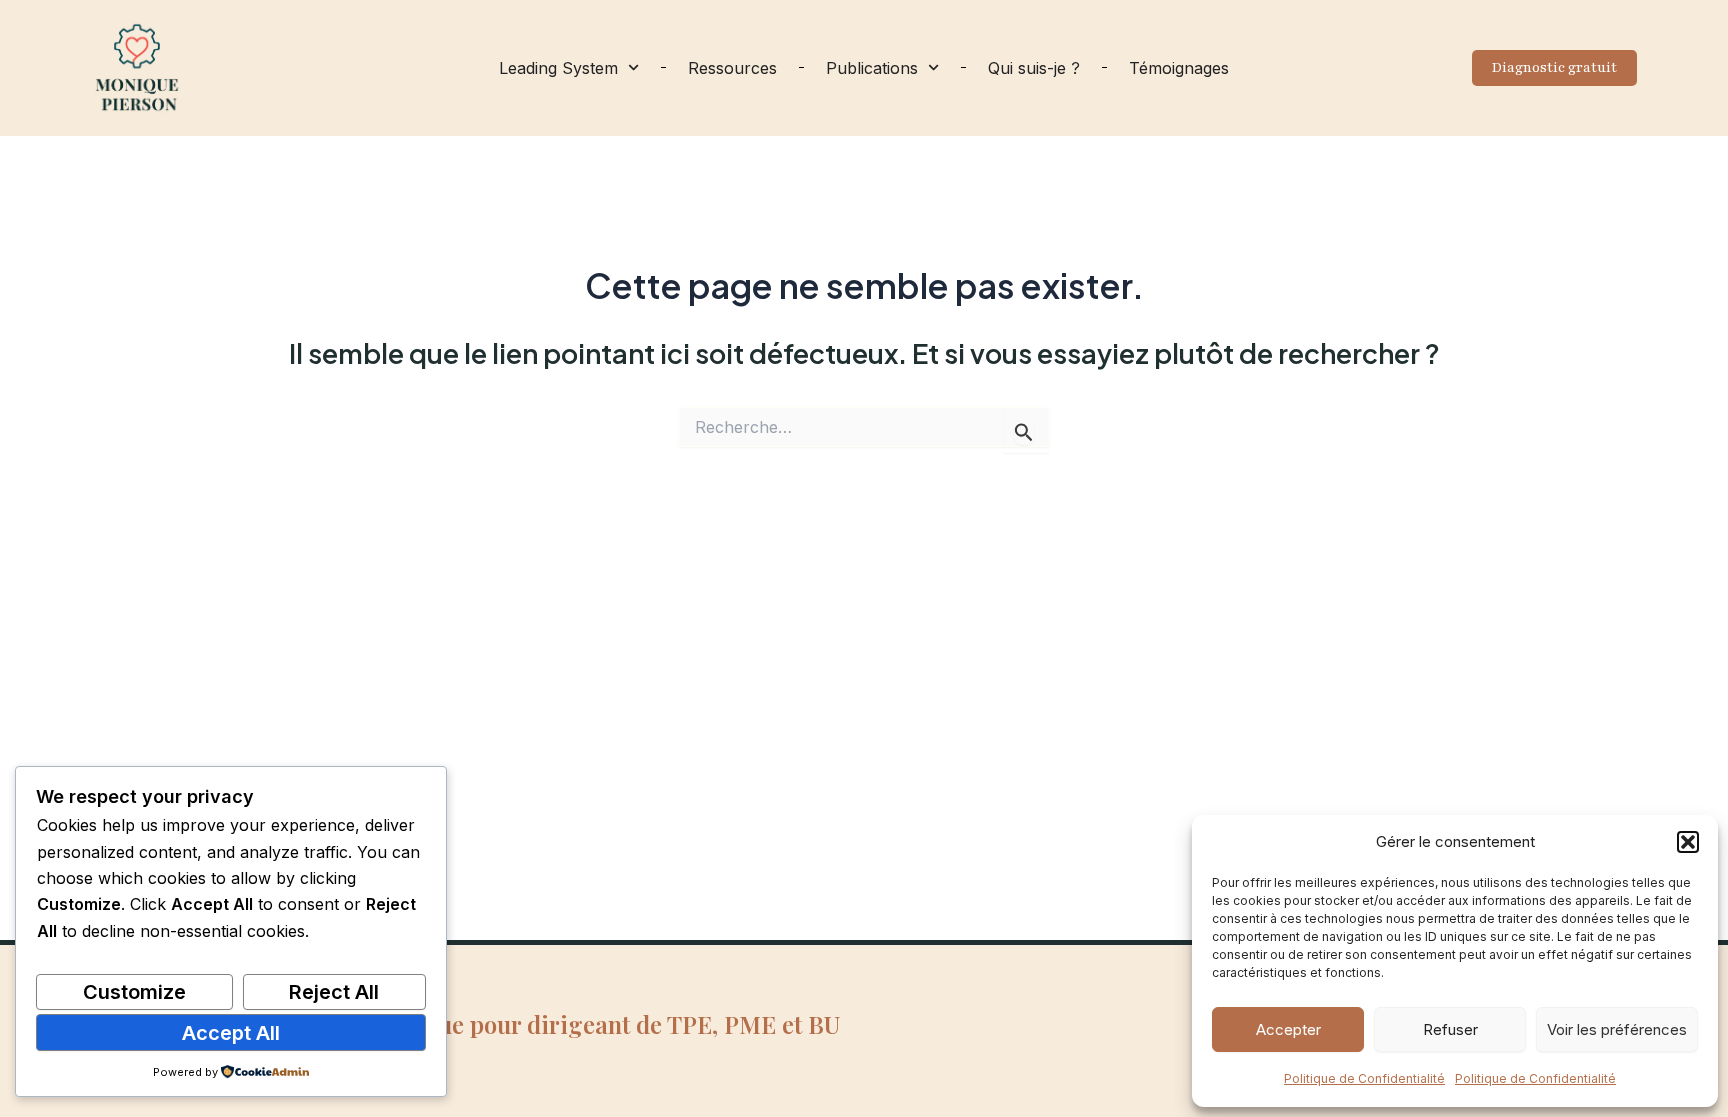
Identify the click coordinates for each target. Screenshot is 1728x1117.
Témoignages (1179, 68)
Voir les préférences (1617, 1029)
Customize (134, 992)
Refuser (1450, 1029)
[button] (1688, 842)
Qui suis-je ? (1034, 68)
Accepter (1288, 1029)
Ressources (732, 68)
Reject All (334, 992)
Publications (872, 68)
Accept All (231, 1033)
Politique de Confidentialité (1364, 1078)
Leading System (558, 68)
